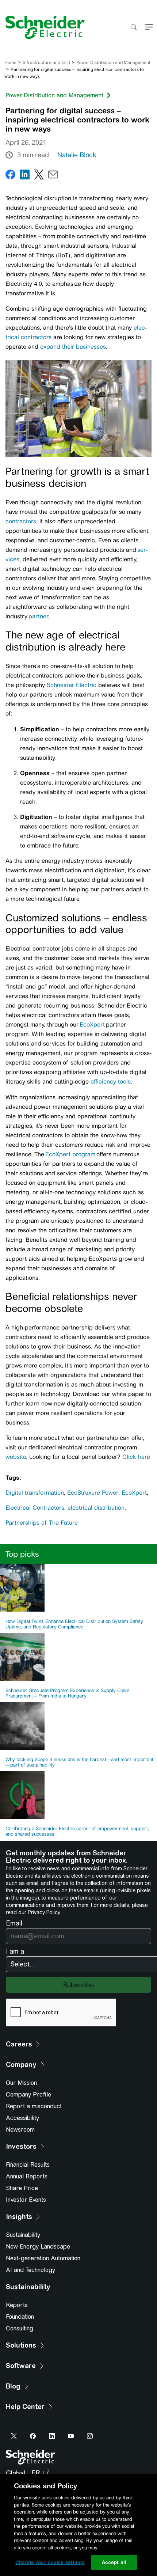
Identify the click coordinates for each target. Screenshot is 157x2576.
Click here (136, 1457)
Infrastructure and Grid (46, 62)
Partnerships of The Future (42, 1523)
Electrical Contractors (35, 1508)
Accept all (114, 2562)
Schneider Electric (72, 685)
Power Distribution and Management (113, 62)
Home (10, 62)
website (16, 1457)
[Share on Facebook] (10, 176)
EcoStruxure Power (93, 1493)
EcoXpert (134, 1493)
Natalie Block (77, 155)
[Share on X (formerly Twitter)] (39, 176)
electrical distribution (96, 1508)
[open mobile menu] (149, 28)
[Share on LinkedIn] (25, 176)
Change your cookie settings (50, 2562)
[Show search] (133, 28)
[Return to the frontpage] (42, 27)
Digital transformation (35, 1493)
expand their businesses (73, 347)
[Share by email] (53, 176)
